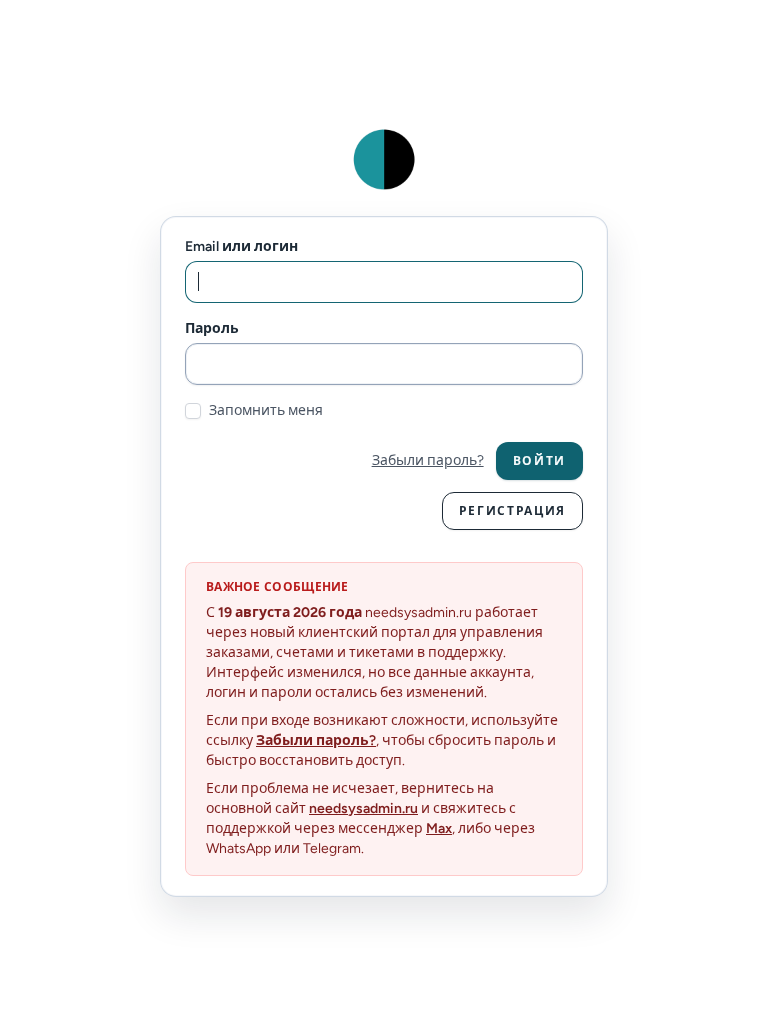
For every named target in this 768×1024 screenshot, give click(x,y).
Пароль (212, 328)
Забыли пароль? (428, 460)
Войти (539, 461)
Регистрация (512, 511)
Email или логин (241, 246)
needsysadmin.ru (363, 808)
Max (439, 828)
